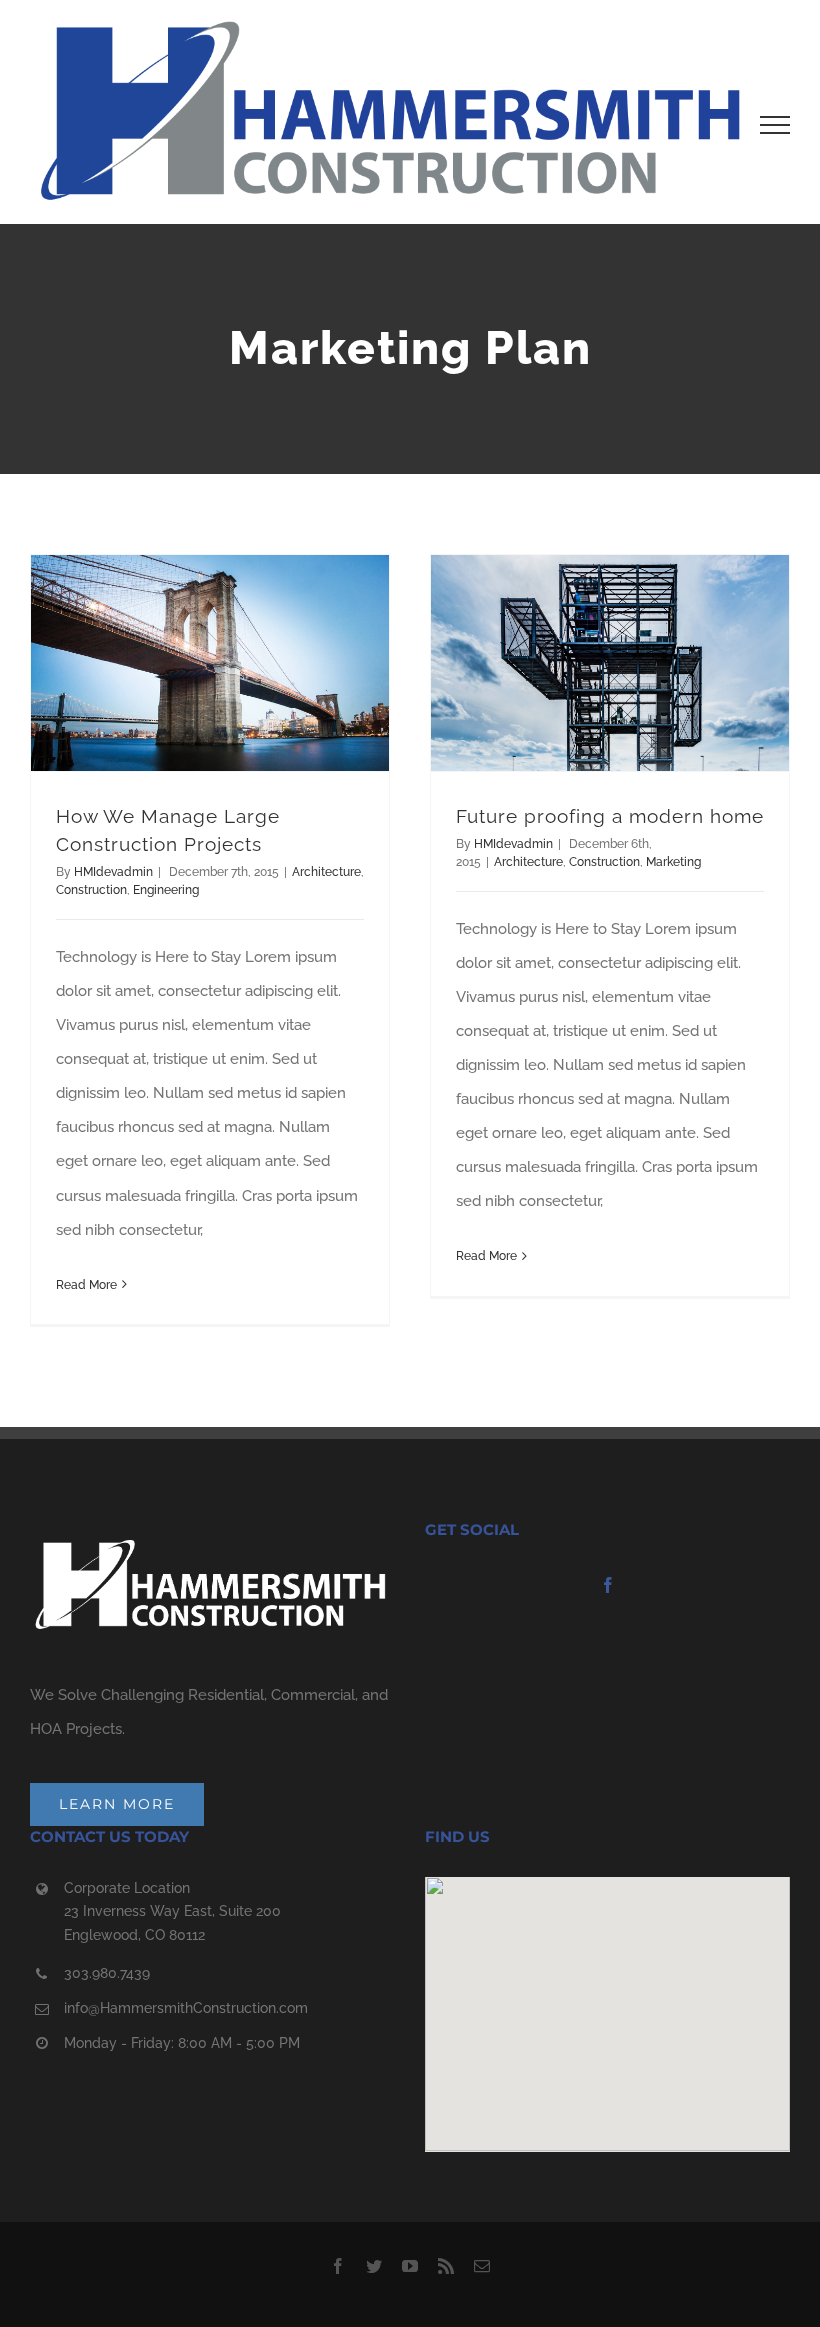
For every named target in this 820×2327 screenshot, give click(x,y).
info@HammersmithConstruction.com (186, 2008)
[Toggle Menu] (775, 125)
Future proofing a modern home (610, 816)
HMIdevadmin (113, 872)
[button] (608, 2002)
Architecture (326, 872)
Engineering (166, 890)
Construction (91, 890)
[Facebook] (608, 1585)
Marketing (673, 862)
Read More (86, 1285)
